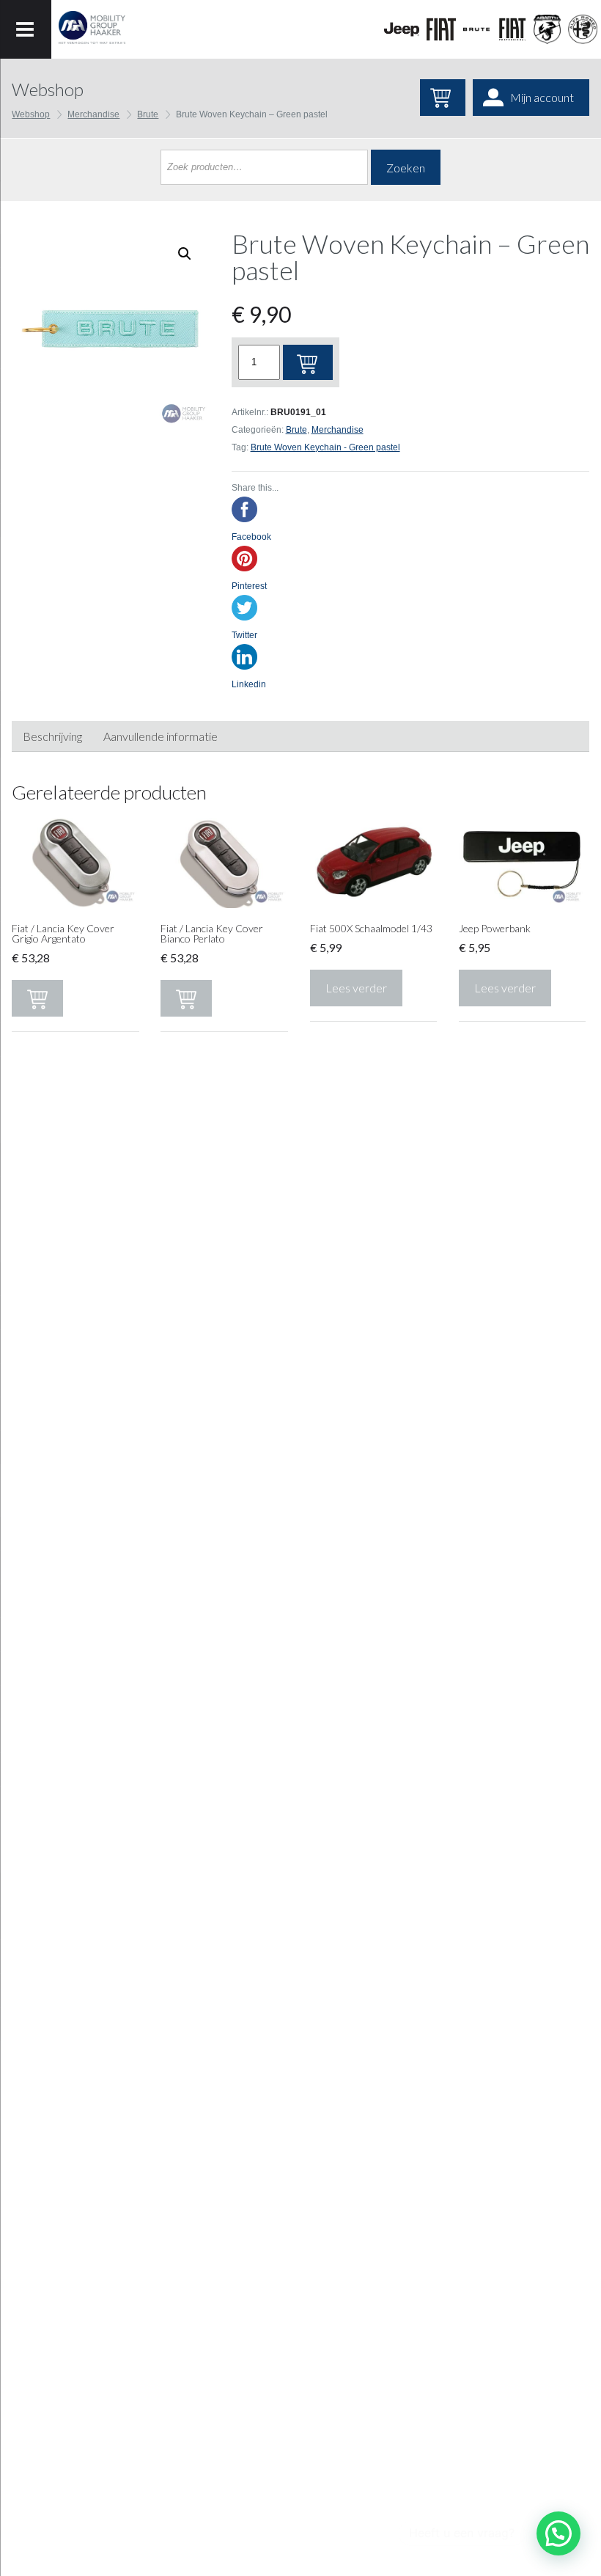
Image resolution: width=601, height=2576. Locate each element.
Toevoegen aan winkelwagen (308, 362)
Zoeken (406, 168)
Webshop (31, 114)
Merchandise (93, 114)
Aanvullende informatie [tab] (161, 736)
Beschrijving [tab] (52, 736)
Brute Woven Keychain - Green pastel (325, 447)
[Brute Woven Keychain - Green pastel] (110, 329)
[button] (558, 2533)
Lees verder (356, 988)
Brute (148, 114)
